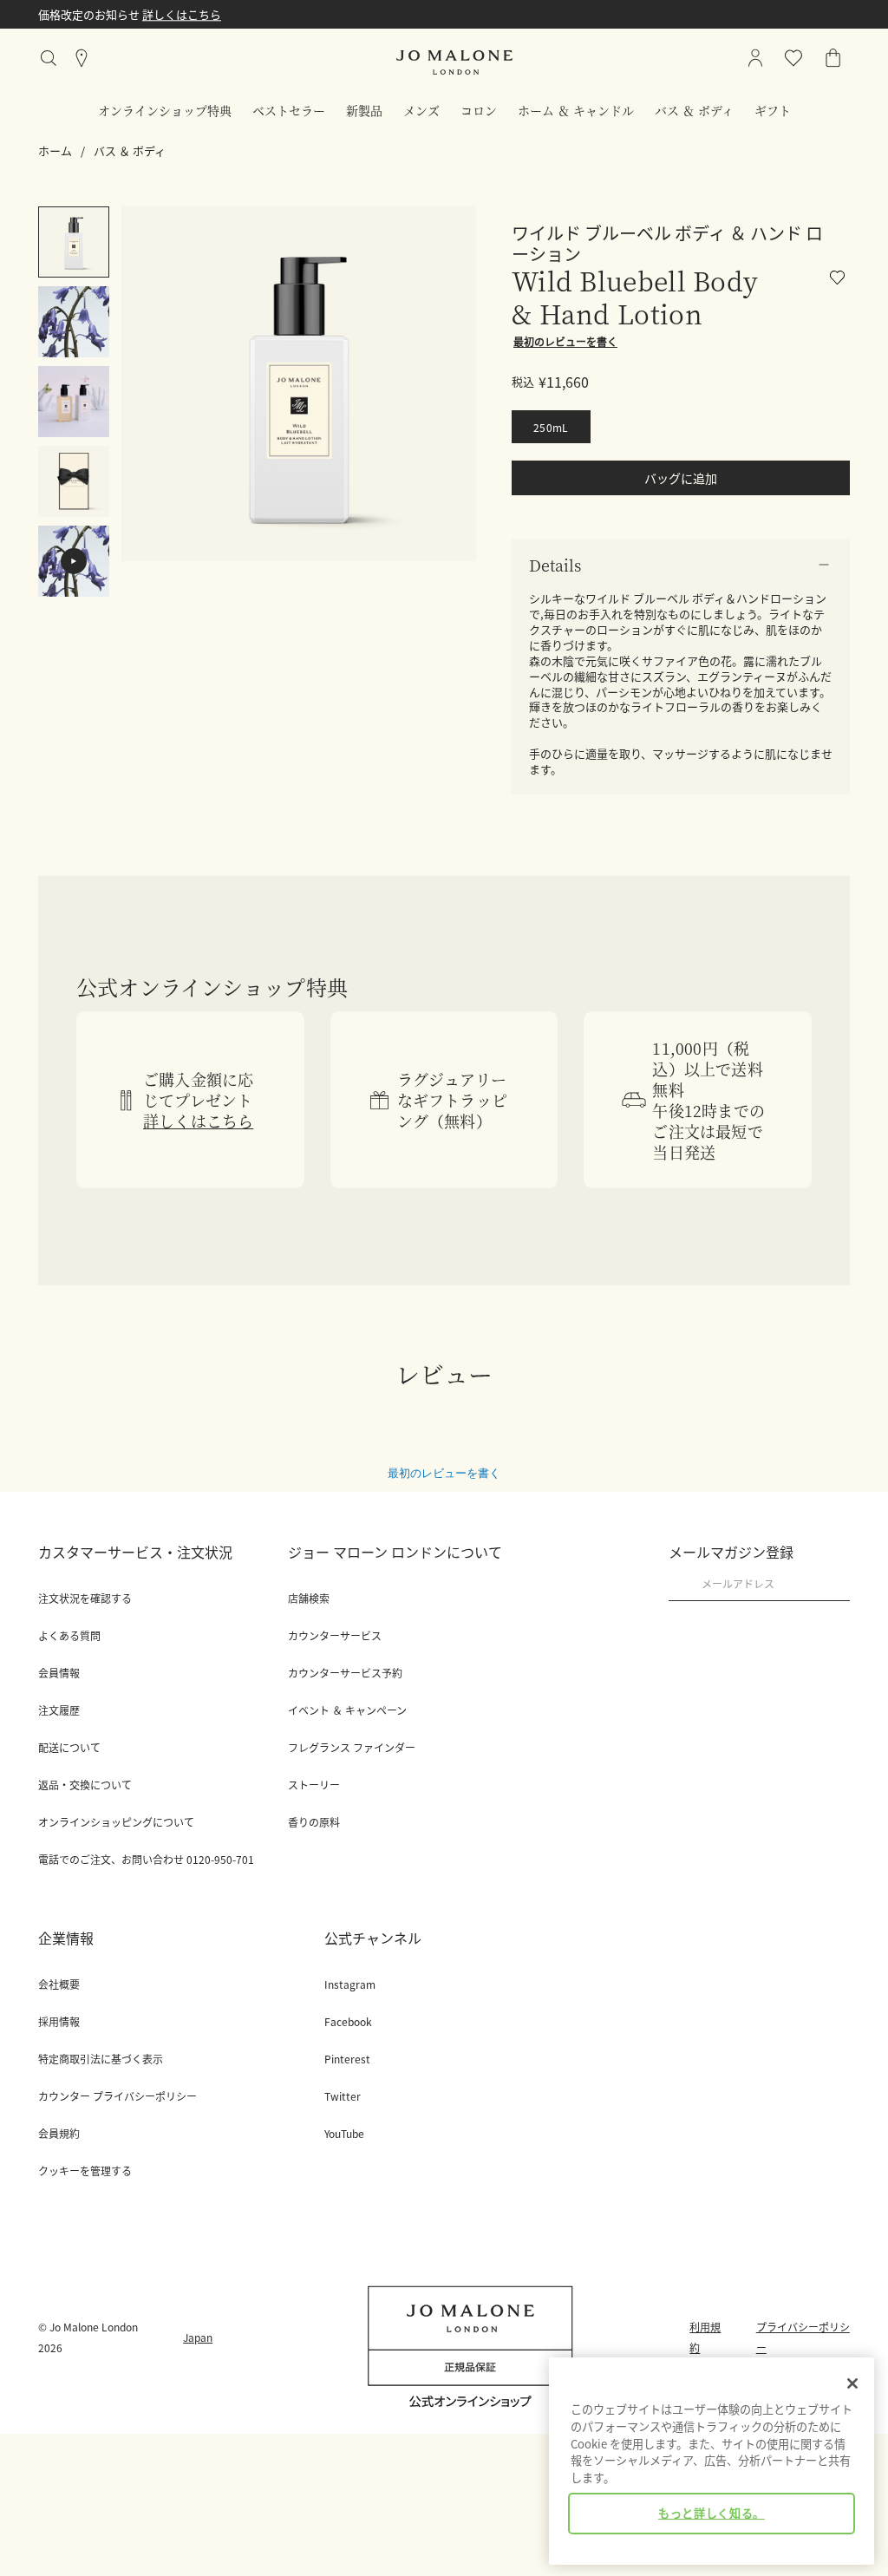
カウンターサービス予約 (345, 1673)
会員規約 (59, 2134)
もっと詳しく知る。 (712, 2513)
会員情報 (59, 1673)
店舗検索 (309, 1599)
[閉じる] (852, 2383)
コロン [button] (479, 110)
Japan (198, 2337)
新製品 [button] (364, 110)
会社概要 (59, 1984)
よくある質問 (69, 1636)
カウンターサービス (335, 1636)
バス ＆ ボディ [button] (694, 110)
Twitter (343, 2096)
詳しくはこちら (365, 14)
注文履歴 (59, 1710)
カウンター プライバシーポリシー (118, 2096)
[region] (712, 2461)
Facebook (348, 2022)
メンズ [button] (421, 110)
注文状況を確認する (85, 1599)
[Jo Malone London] (454, 62)
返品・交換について (85, 1785)
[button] (681, 565)
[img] (833, 58)
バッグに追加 (681, 478)
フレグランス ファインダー (352, 1748)
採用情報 (59, 2022)
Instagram (350, 1984)
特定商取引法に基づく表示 (101, 2059)
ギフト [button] (773, 110)
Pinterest (347, 2059)
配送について (69, 1748)
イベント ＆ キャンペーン (347, 1710)
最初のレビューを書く (444, 1473)
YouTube (344, 2134)
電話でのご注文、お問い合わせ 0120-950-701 (146, 1860)
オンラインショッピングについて (116, 1822)
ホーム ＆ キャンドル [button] (576, 110)
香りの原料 (314, 1822)
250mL (551, 427)
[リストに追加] (840, 281)
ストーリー (314, 1785)
